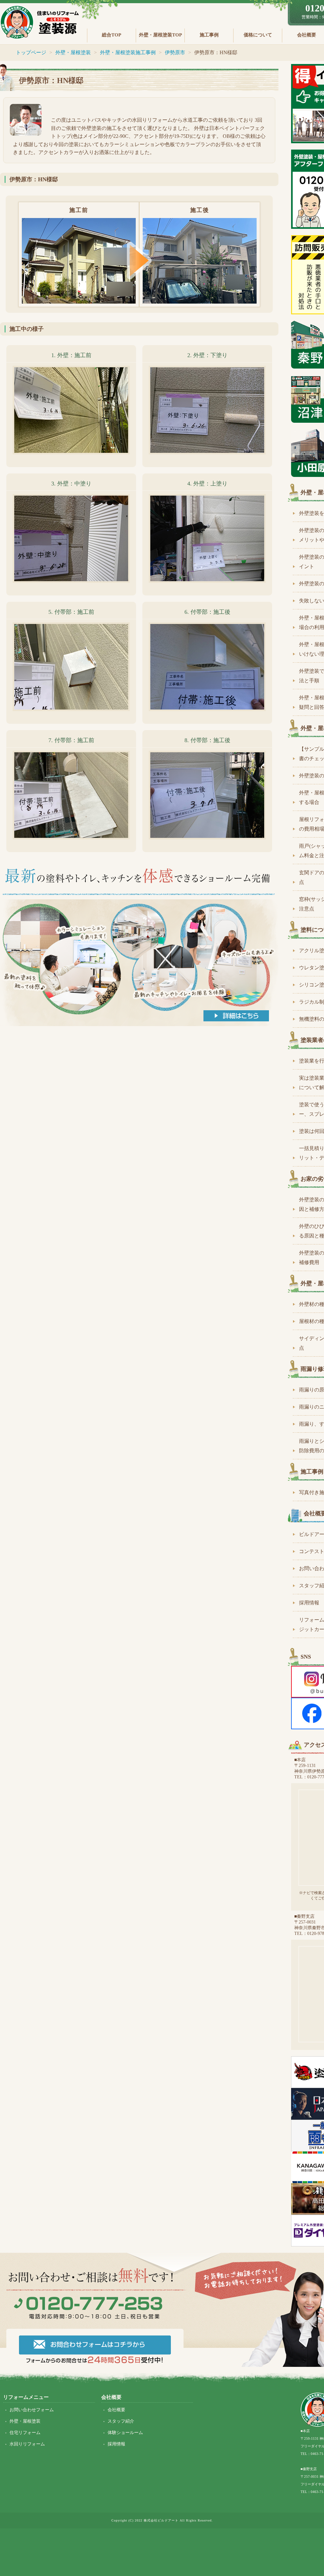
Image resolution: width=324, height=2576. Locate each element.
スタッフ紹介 (121, 2421)
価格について (258, 35)
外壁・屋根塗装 (25, 2421)
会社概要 (116, 2410)
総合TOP (112, 35)
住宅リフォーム (25, 2433)
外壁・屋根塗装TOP (160, 35)
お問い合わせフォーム (32, 2410)
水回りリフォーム (27, 2444)
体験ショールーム (125, 2433)
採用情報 (116, 2444)
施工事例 (209, 35)
